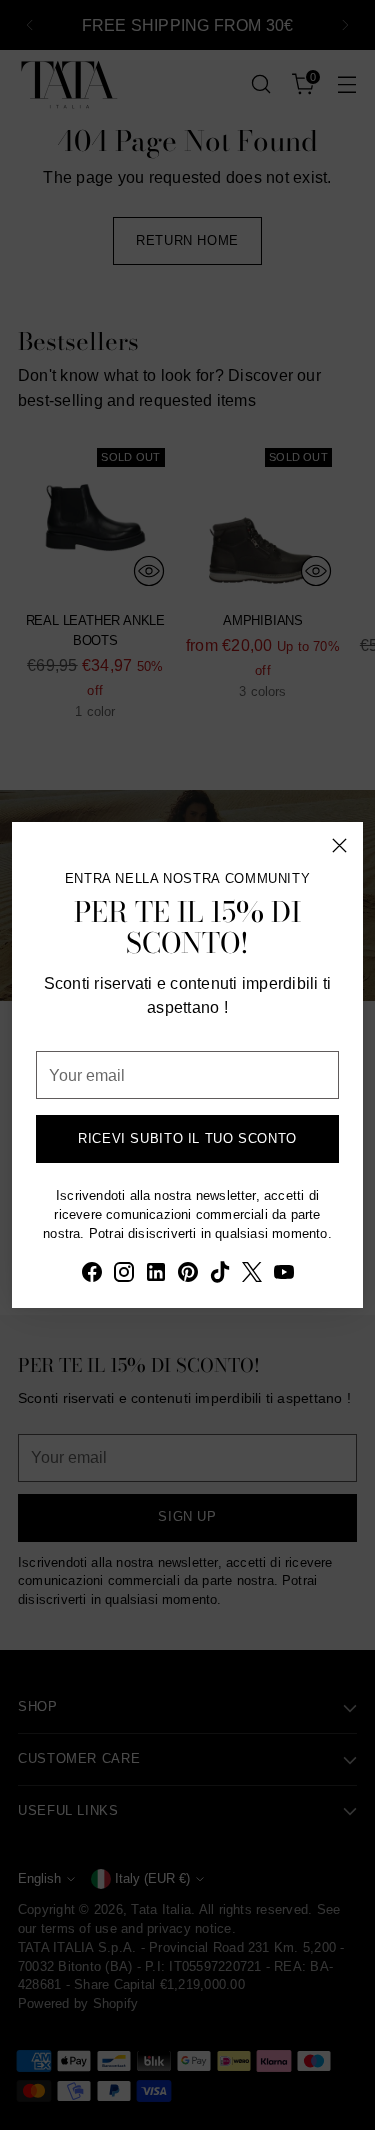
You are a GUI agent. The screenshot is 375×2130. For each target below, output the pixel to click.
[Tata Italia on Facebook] (92, 1275)
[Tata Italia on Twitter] (252, 1275)
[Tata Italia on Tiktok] (220, 1275)
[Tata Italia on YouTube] (284, 1275)
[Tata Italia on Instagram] (124, 1275)
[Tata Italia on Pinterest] (188, 1275)
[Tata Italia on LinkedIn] (156, 1275)
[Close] (339, 845)
